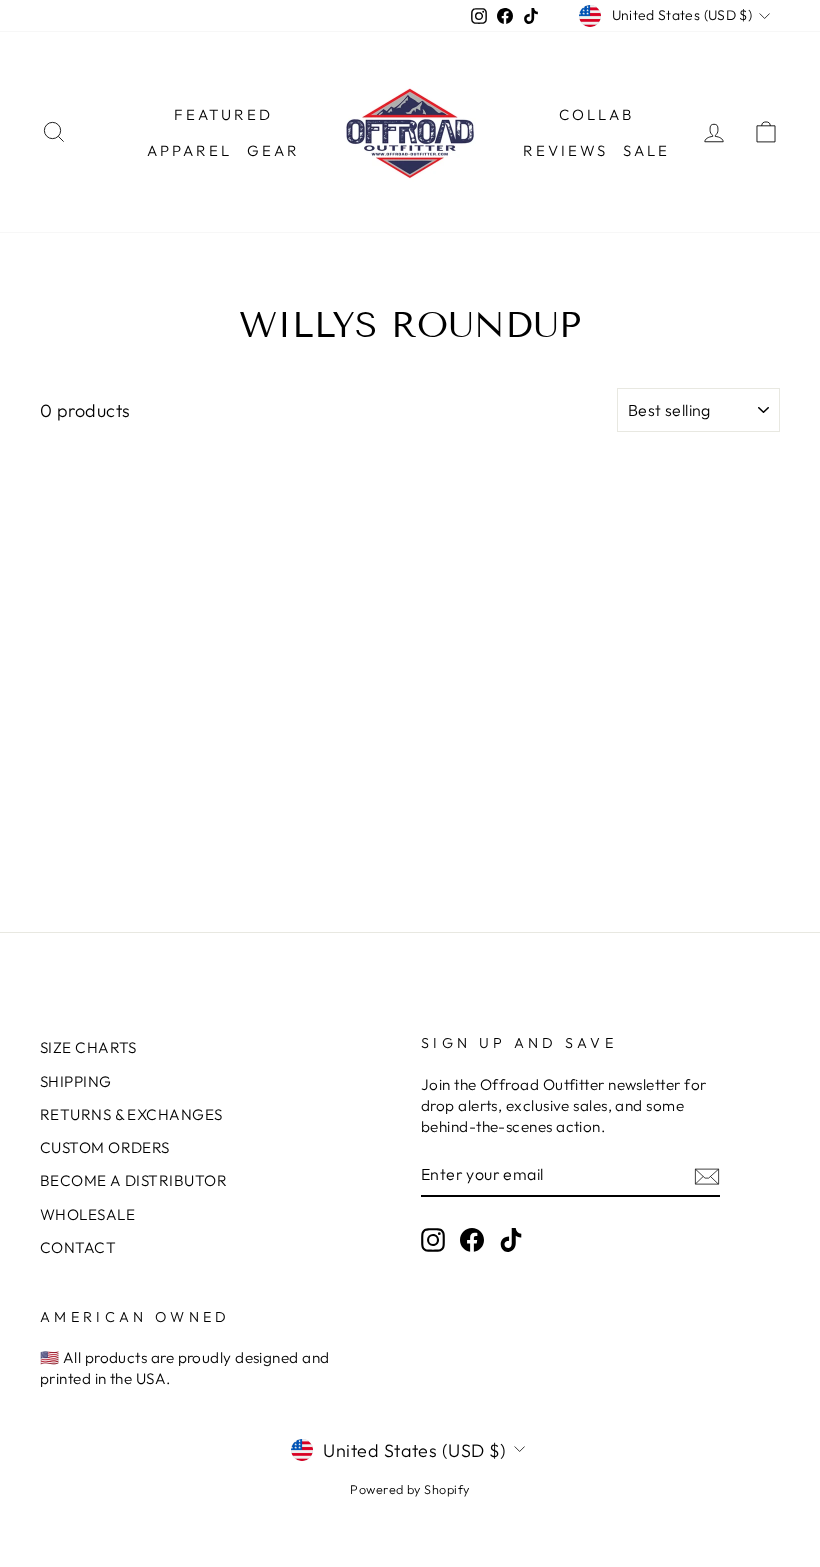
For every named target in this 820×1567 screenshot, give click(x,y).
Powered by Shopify (409, 1489)
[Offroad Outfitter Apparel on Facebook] (472, 1239)
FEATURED (223, 114)
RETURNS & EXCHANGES (131, 1114)
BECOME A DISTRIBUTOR (133, 1180)
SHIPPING (76, 1081)
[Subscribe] (707, 1175)
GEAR (273, 150)
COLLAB (596, 114)
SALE (646, 150)
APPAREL (189, 150)
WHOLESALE (87, 1214)
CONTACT (78, 1247)
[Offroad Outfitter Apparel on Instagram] (433, 1239)
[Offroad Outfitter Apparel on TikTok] (511, 1239)
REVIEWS (565, 150)
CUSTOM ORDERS (105, 1147)
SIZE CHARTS (88, 1047)
